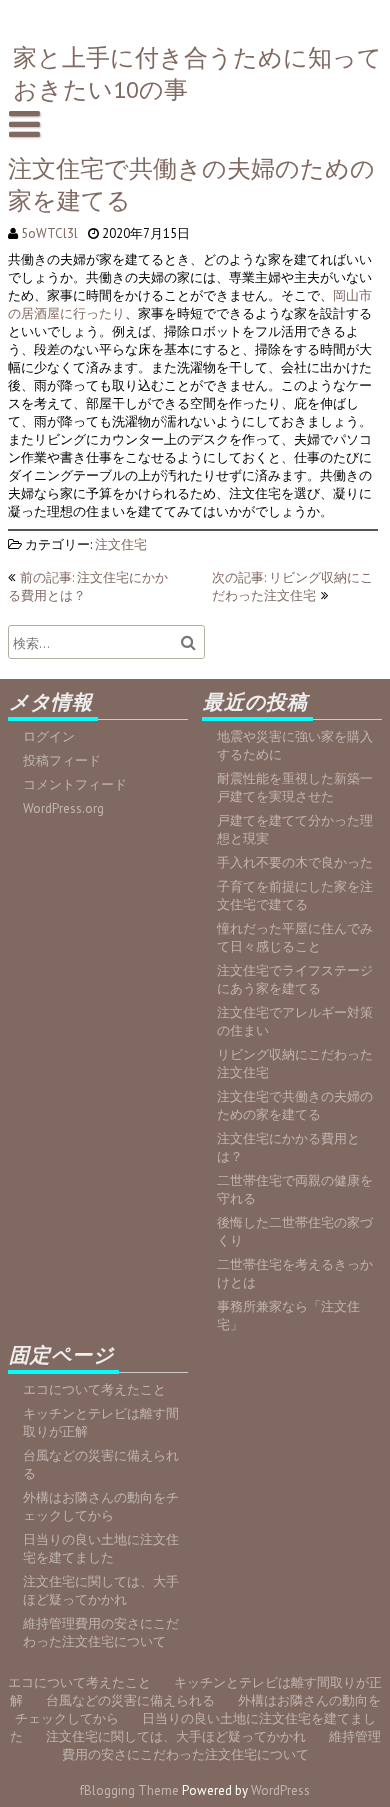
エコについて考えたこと (94, 1389)
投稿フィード (62, 760)
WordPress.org (63, 808)
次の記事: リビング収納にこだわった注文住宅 (292, 586)
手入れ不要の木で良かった (295, 862)
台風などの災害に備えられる (130, 1700)
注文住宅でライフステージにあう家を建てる (295, 979)
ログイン (49, 736)
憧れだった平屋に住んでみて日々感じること (295, 937)
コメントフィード (75, 784)
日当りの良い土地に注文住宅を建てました (101, 1548)
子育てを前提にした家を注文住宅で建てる (295, 895)
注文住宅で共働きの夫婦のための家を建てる (295, 1105)
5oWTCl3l (49, 233)
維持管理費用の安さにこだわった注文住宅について (101, 1632)
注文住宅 (121, 544)
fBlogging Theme (129, 1790)
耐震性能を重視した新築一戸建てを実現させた (295, 787)
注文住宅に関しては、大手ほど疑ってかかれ (101, 1590)
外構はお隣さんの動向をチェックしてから (101, 1506)
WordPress (280, 1790)
